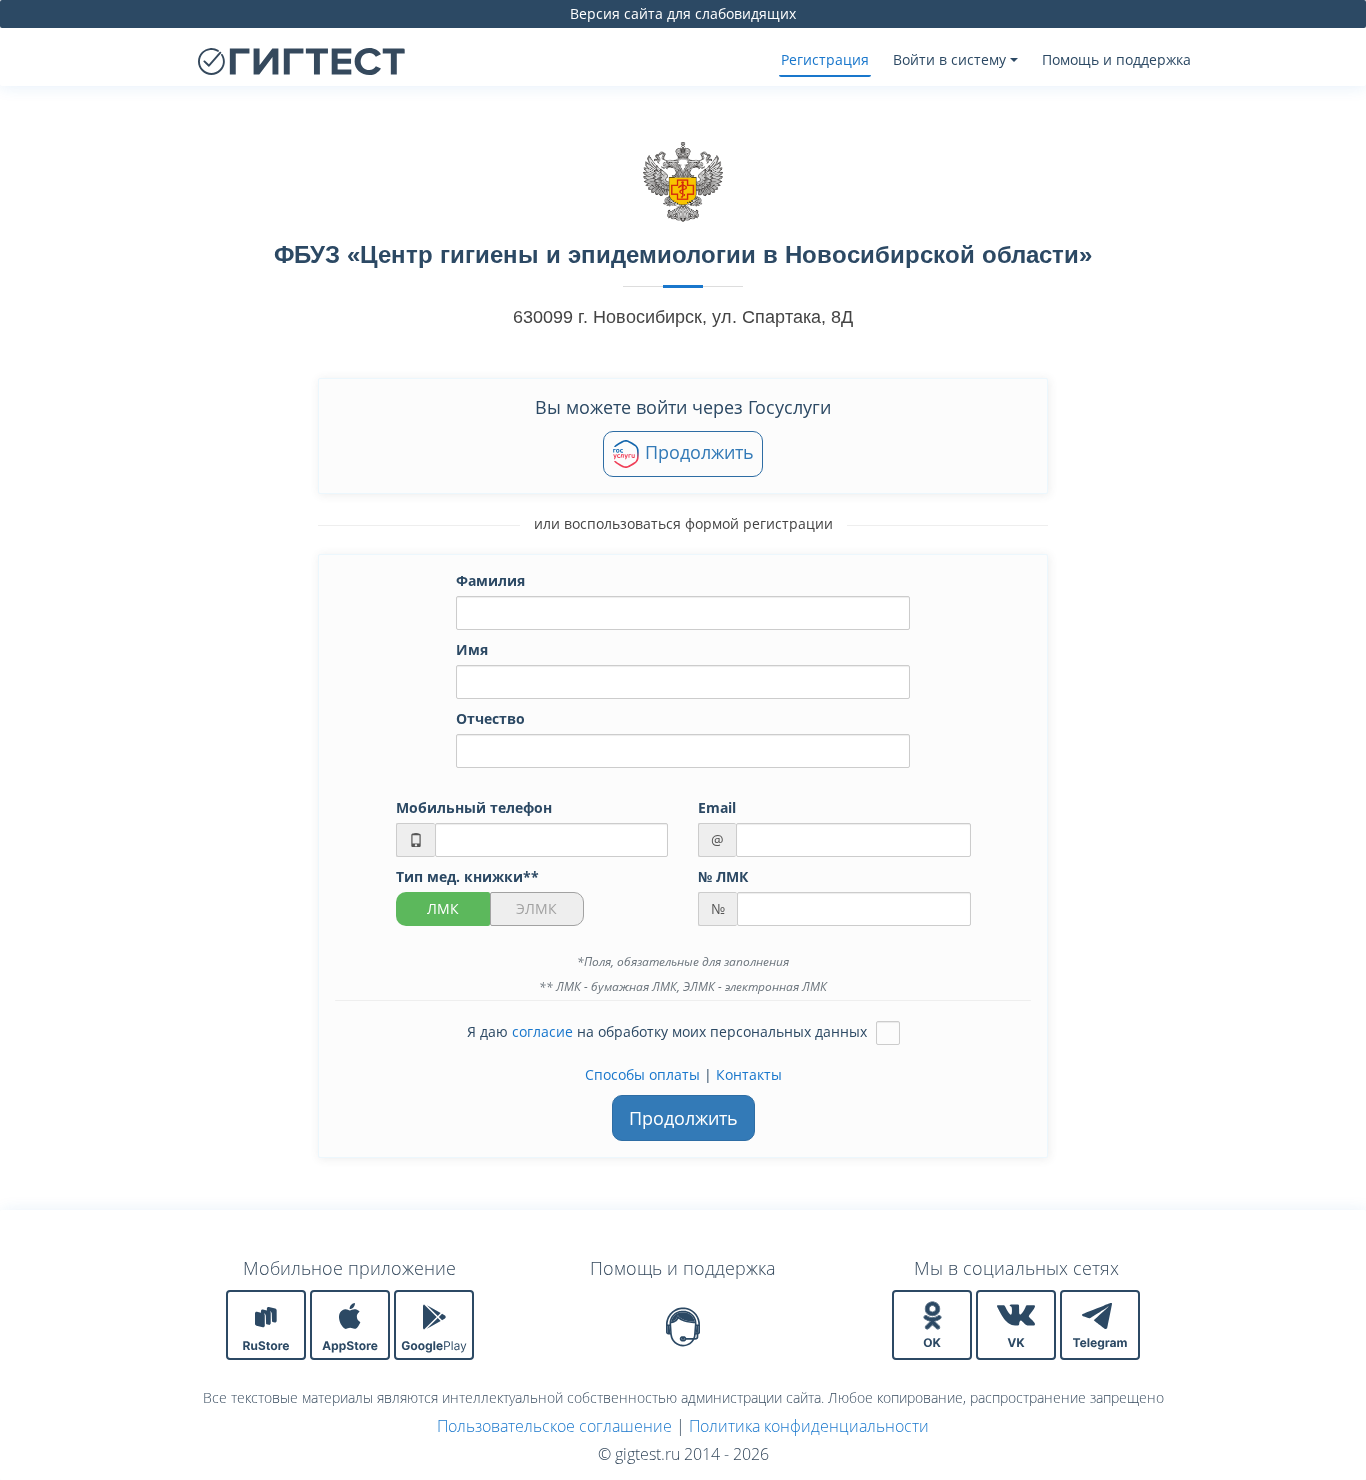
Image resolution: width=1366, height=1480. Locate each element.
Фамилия (490, 580)
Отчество (490, 718)
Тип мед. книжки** (467, 876)
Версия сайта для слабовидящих (683, 13)
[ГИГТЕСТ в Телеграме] (1100, 1323)
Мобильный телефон (474, 807)
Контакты (749, 1074)
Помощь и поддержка (1116, 59)
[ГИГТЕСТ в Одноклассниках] (934, 1323)
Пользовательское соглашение (554, 1426)
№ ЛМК (723, 876)
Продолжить (697, 452)
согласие (542, 1031)
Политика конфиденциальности (809, 1426)
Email (717, 807)
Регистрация (825, 59)
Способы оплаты (642, 1074)
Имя (472, 649)
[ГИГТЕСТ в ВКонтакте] (1018, 1323)
